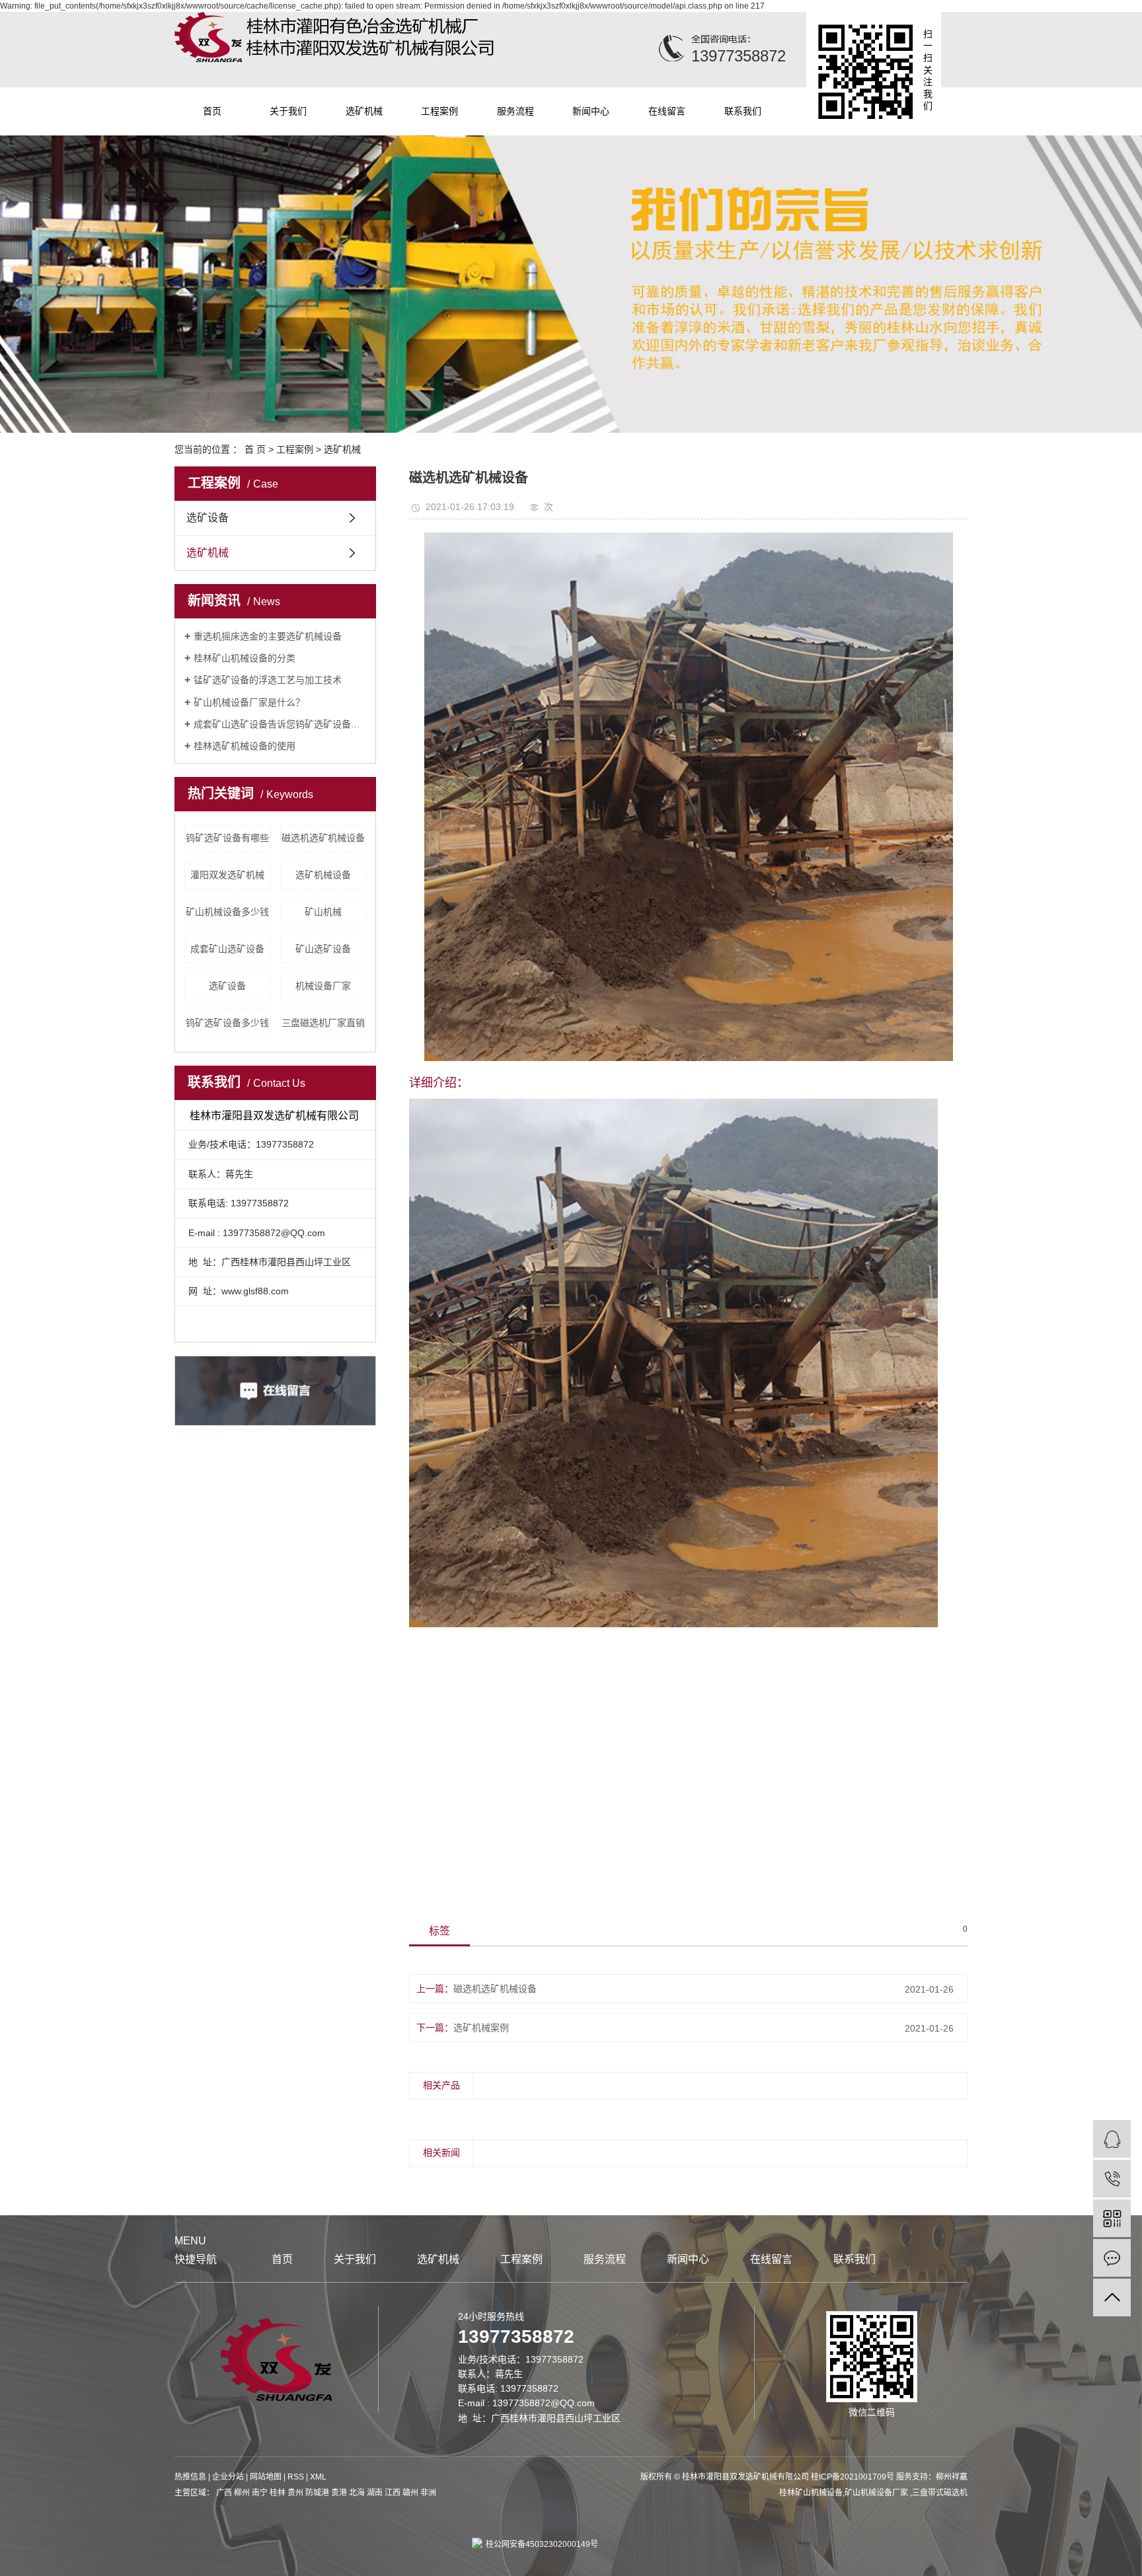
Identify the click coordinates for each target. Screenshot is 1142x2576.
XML (318, 2477)
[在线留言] (1112, 2258)
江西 (393, 2493)
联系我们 (743, 111)
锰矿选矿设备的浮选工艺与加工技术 (268, 680)
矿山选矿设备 (323, 949)
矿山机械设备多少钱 (227, 912)
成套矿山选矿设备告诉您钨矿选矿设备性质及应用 (280, 724)
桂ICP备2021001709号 (853, 2477)
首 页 (255, 449)
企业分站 (228, 2477)
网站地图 (266, 2477)
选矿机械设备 (323, 875)
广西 (224, 2493)
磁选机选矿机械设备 (323, 838)
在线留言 (667, 111)
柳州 (242, 2493)
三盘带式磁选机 (940, 2493)
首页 (212, 111)
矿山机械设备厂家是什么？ (249, 702)
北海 (357, 2493)
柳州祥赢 (952, 2477)
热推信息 (190, 2477)
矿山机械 (323, 912)
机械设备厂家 (323, 986)
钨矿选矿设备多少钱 (227, 1023)
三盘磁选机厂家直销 (323, 1023)
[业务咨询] (1112, 2139)
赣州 (410, 2493)
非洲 (428, 2493)
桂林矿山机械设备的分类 (245, 658)
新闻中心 (591, 111)
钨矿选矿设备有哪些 (227, 838)
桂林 (278, 2493)
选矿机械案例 (481, 2028)
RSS (296, 2477)
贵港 (339, 2493)
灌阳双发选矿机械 (227, 875)
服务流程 (515, 111)
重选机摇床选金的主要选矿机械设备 (268, 636)
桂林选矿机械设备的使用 (245, 746)
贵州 (295, 2493)
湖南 (375, 2493)
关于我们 (288, 111)
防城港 (317, 2493)
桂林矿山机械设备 (811, 2493)
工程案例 (439, 111)
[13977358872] (1112, 2179)
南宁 (260, 2493)
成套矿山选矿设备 (227, 949)
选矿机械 (364, 111)
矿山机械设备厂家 (877, 2493)
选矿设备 (208, 518)
